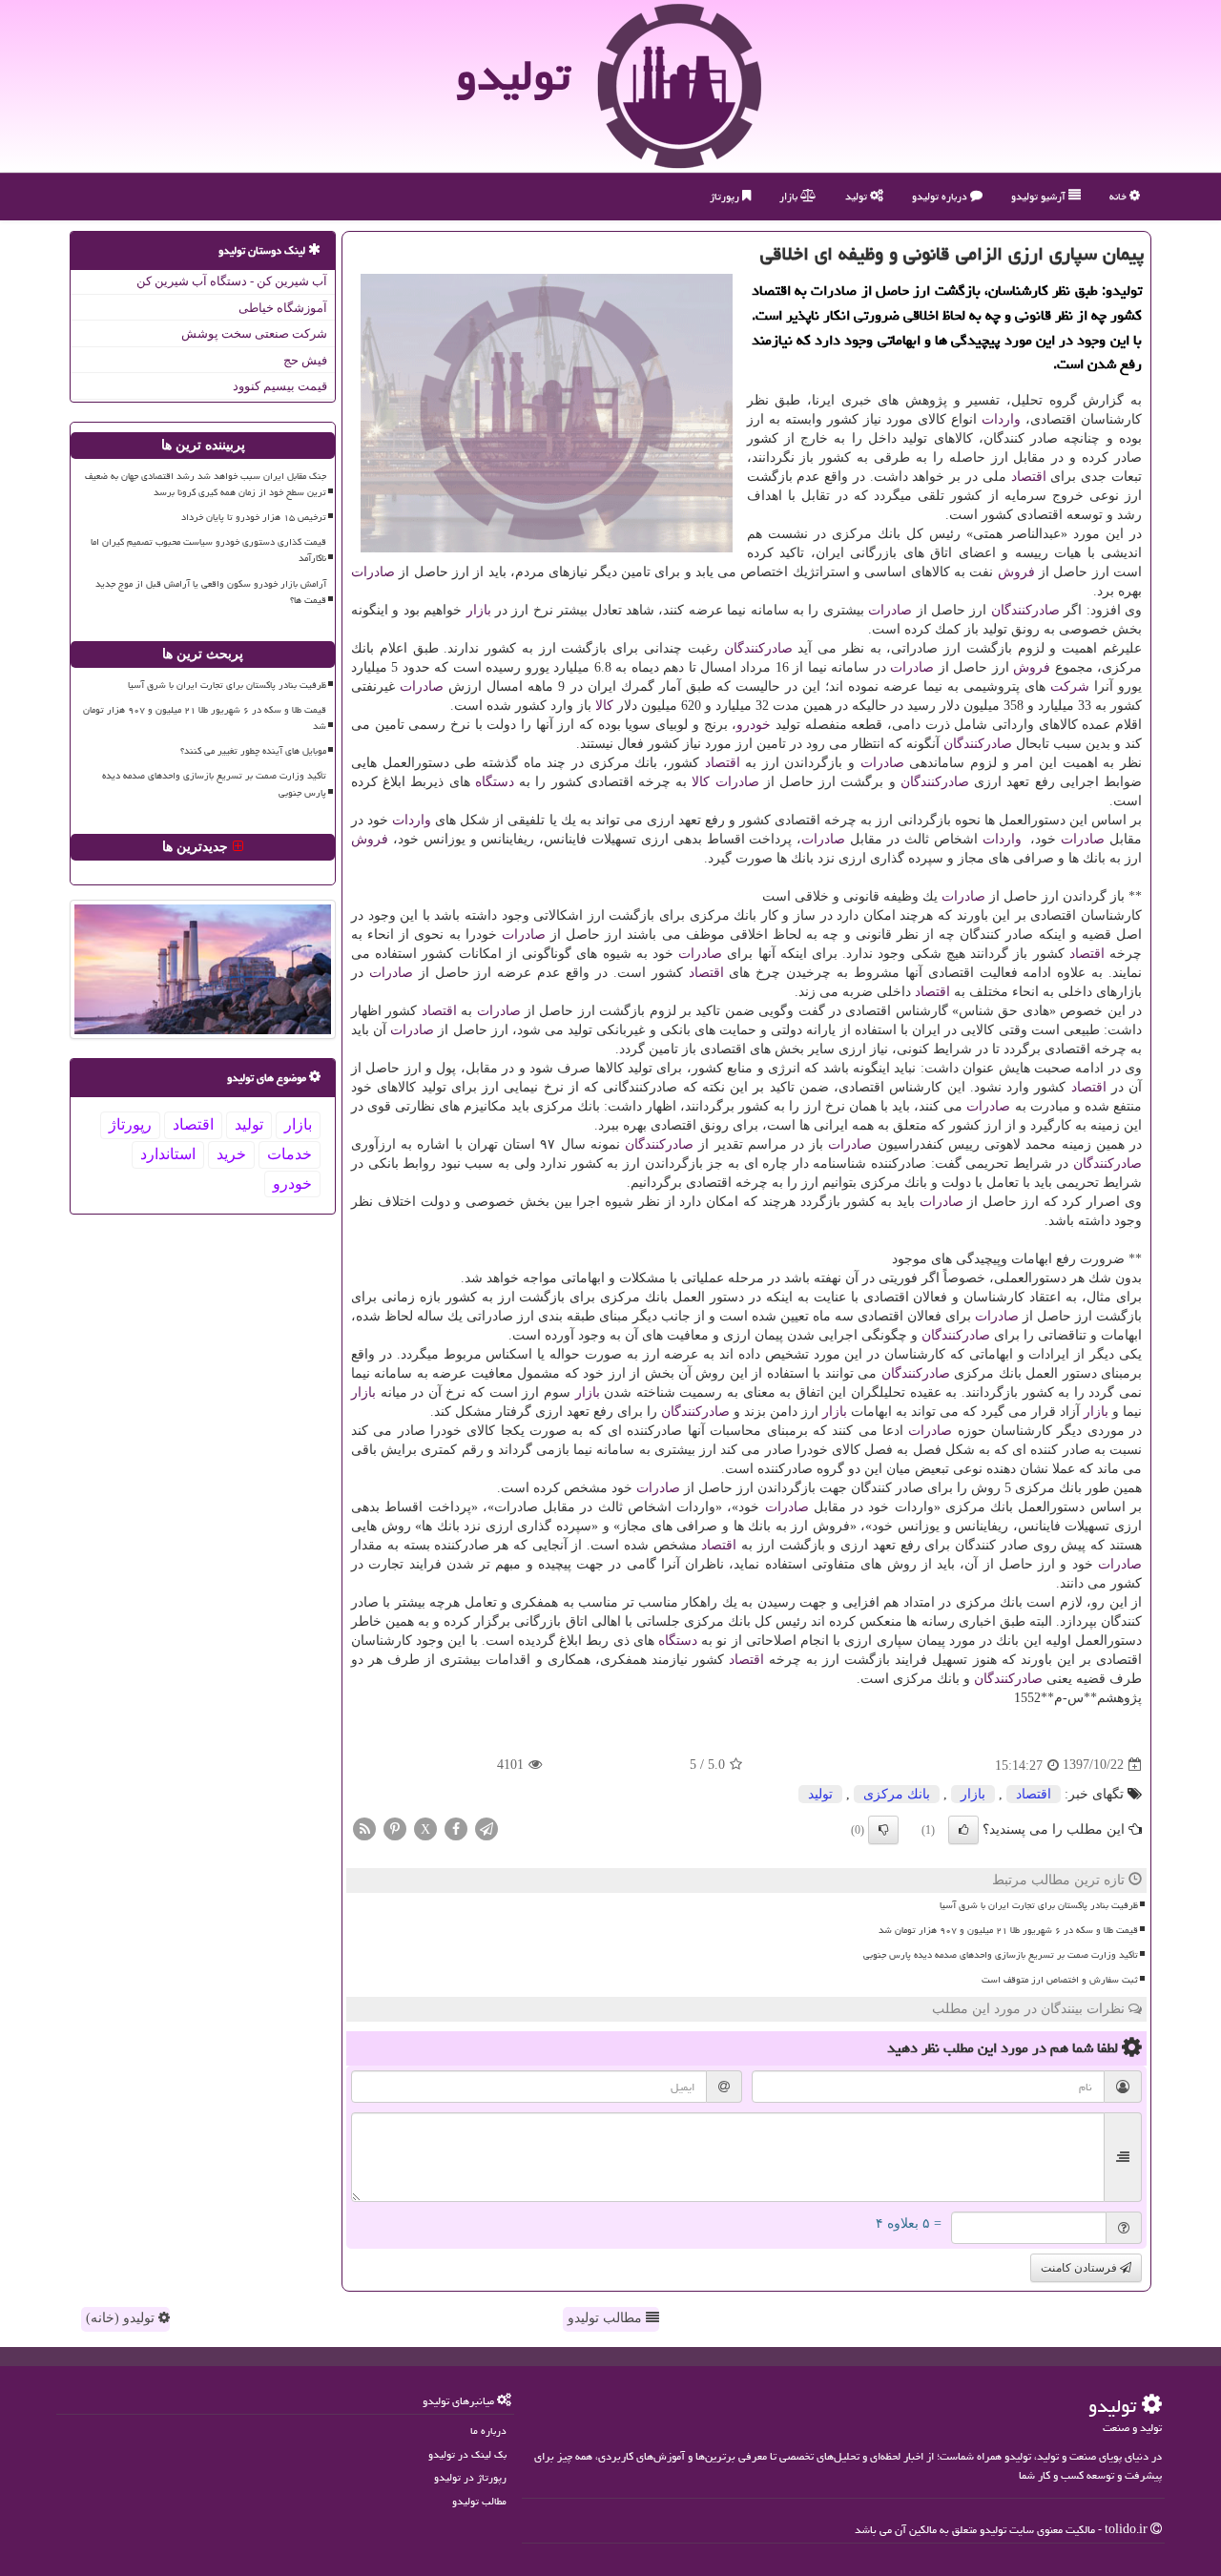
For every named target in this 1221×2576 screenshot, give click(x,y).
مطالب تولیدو (607, 2318)
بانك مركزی (897, 1794)
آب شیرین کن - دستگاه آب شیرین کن (232, 281)
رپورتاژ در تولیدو (470, 2477)
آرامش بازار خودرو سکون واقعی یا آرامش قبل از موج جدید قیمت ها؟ (211, 592)
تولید (858, 196)
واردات (1001, 419)
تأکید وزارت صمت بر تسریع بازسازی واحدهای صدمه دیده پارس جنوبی (1001, 1955)
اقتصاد (1029, 477)
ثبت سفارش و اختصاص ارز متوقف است (1060, 1980)
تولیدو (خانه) (122, 2318)
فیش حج (305, 360)
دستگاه (495, 782)
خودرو (754, 725)
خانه (1119, 196)
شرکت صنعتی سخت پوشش (254, 333)
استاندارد (168, 1154)
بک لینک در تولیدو (467, 2454)
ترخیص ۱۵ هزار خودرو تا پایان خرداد (254, 517)
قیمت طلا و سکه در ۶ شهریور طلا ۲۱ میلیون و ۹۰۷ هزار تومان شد (1008, 1930)
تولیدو (513, 75)
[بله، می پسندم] (963, 1830)
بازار (790, 196)
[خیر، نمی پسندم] (883, 1830)
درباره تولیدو (941, 196)
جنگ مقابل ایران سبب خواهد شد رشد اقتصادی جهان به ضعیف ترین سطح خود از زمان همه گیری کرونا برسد (206, 484)
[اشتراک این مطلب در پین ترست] (395, 1828)
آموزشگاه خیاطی (283, 308)
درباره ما (488, 2431)
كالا (604, 706)
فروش (1016, 572)
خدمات (290, 1154)
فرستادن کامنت (1080, 2268)
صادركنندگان (1025, 610)
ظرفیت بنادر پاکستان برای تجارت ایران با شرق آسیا (1039, 1905)
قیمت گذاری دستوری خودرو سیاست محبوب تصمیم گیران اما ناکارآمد (208, 550)
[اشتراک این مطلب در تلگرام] (486, 1828)
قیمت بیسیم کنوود (280, 386)
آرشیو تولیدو (1040, 196)
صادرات (373, 572)
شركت (1070, 686)
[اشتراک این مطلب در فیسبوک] (456, 1828)
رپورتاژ (726, 196)
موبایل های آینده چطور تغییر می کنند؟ (253, 751)
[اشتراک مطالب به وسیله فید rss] (364, 1828)
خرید (231, 1154)
